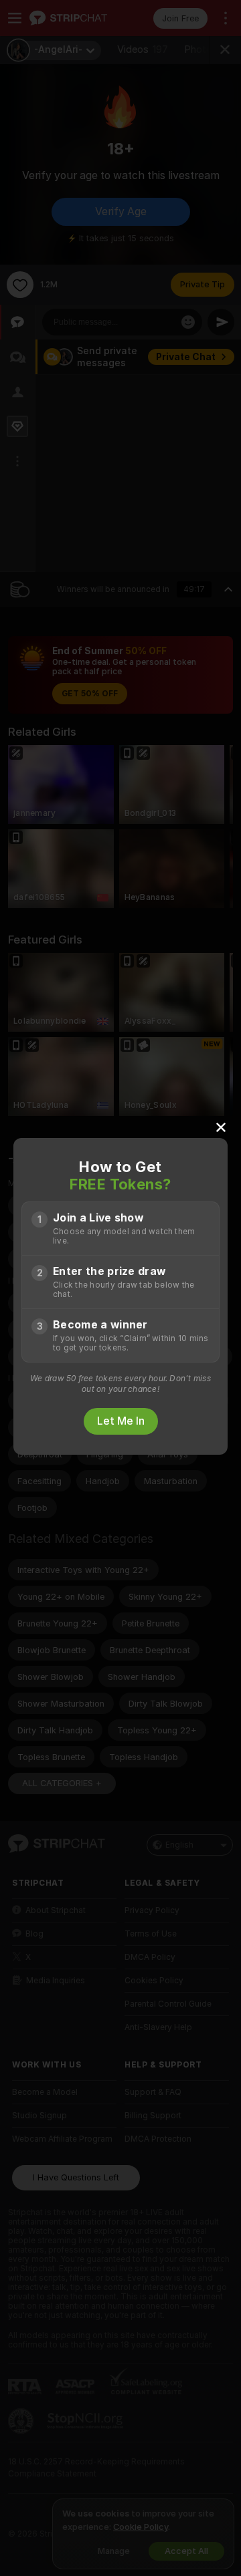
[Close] (221, 1127)
